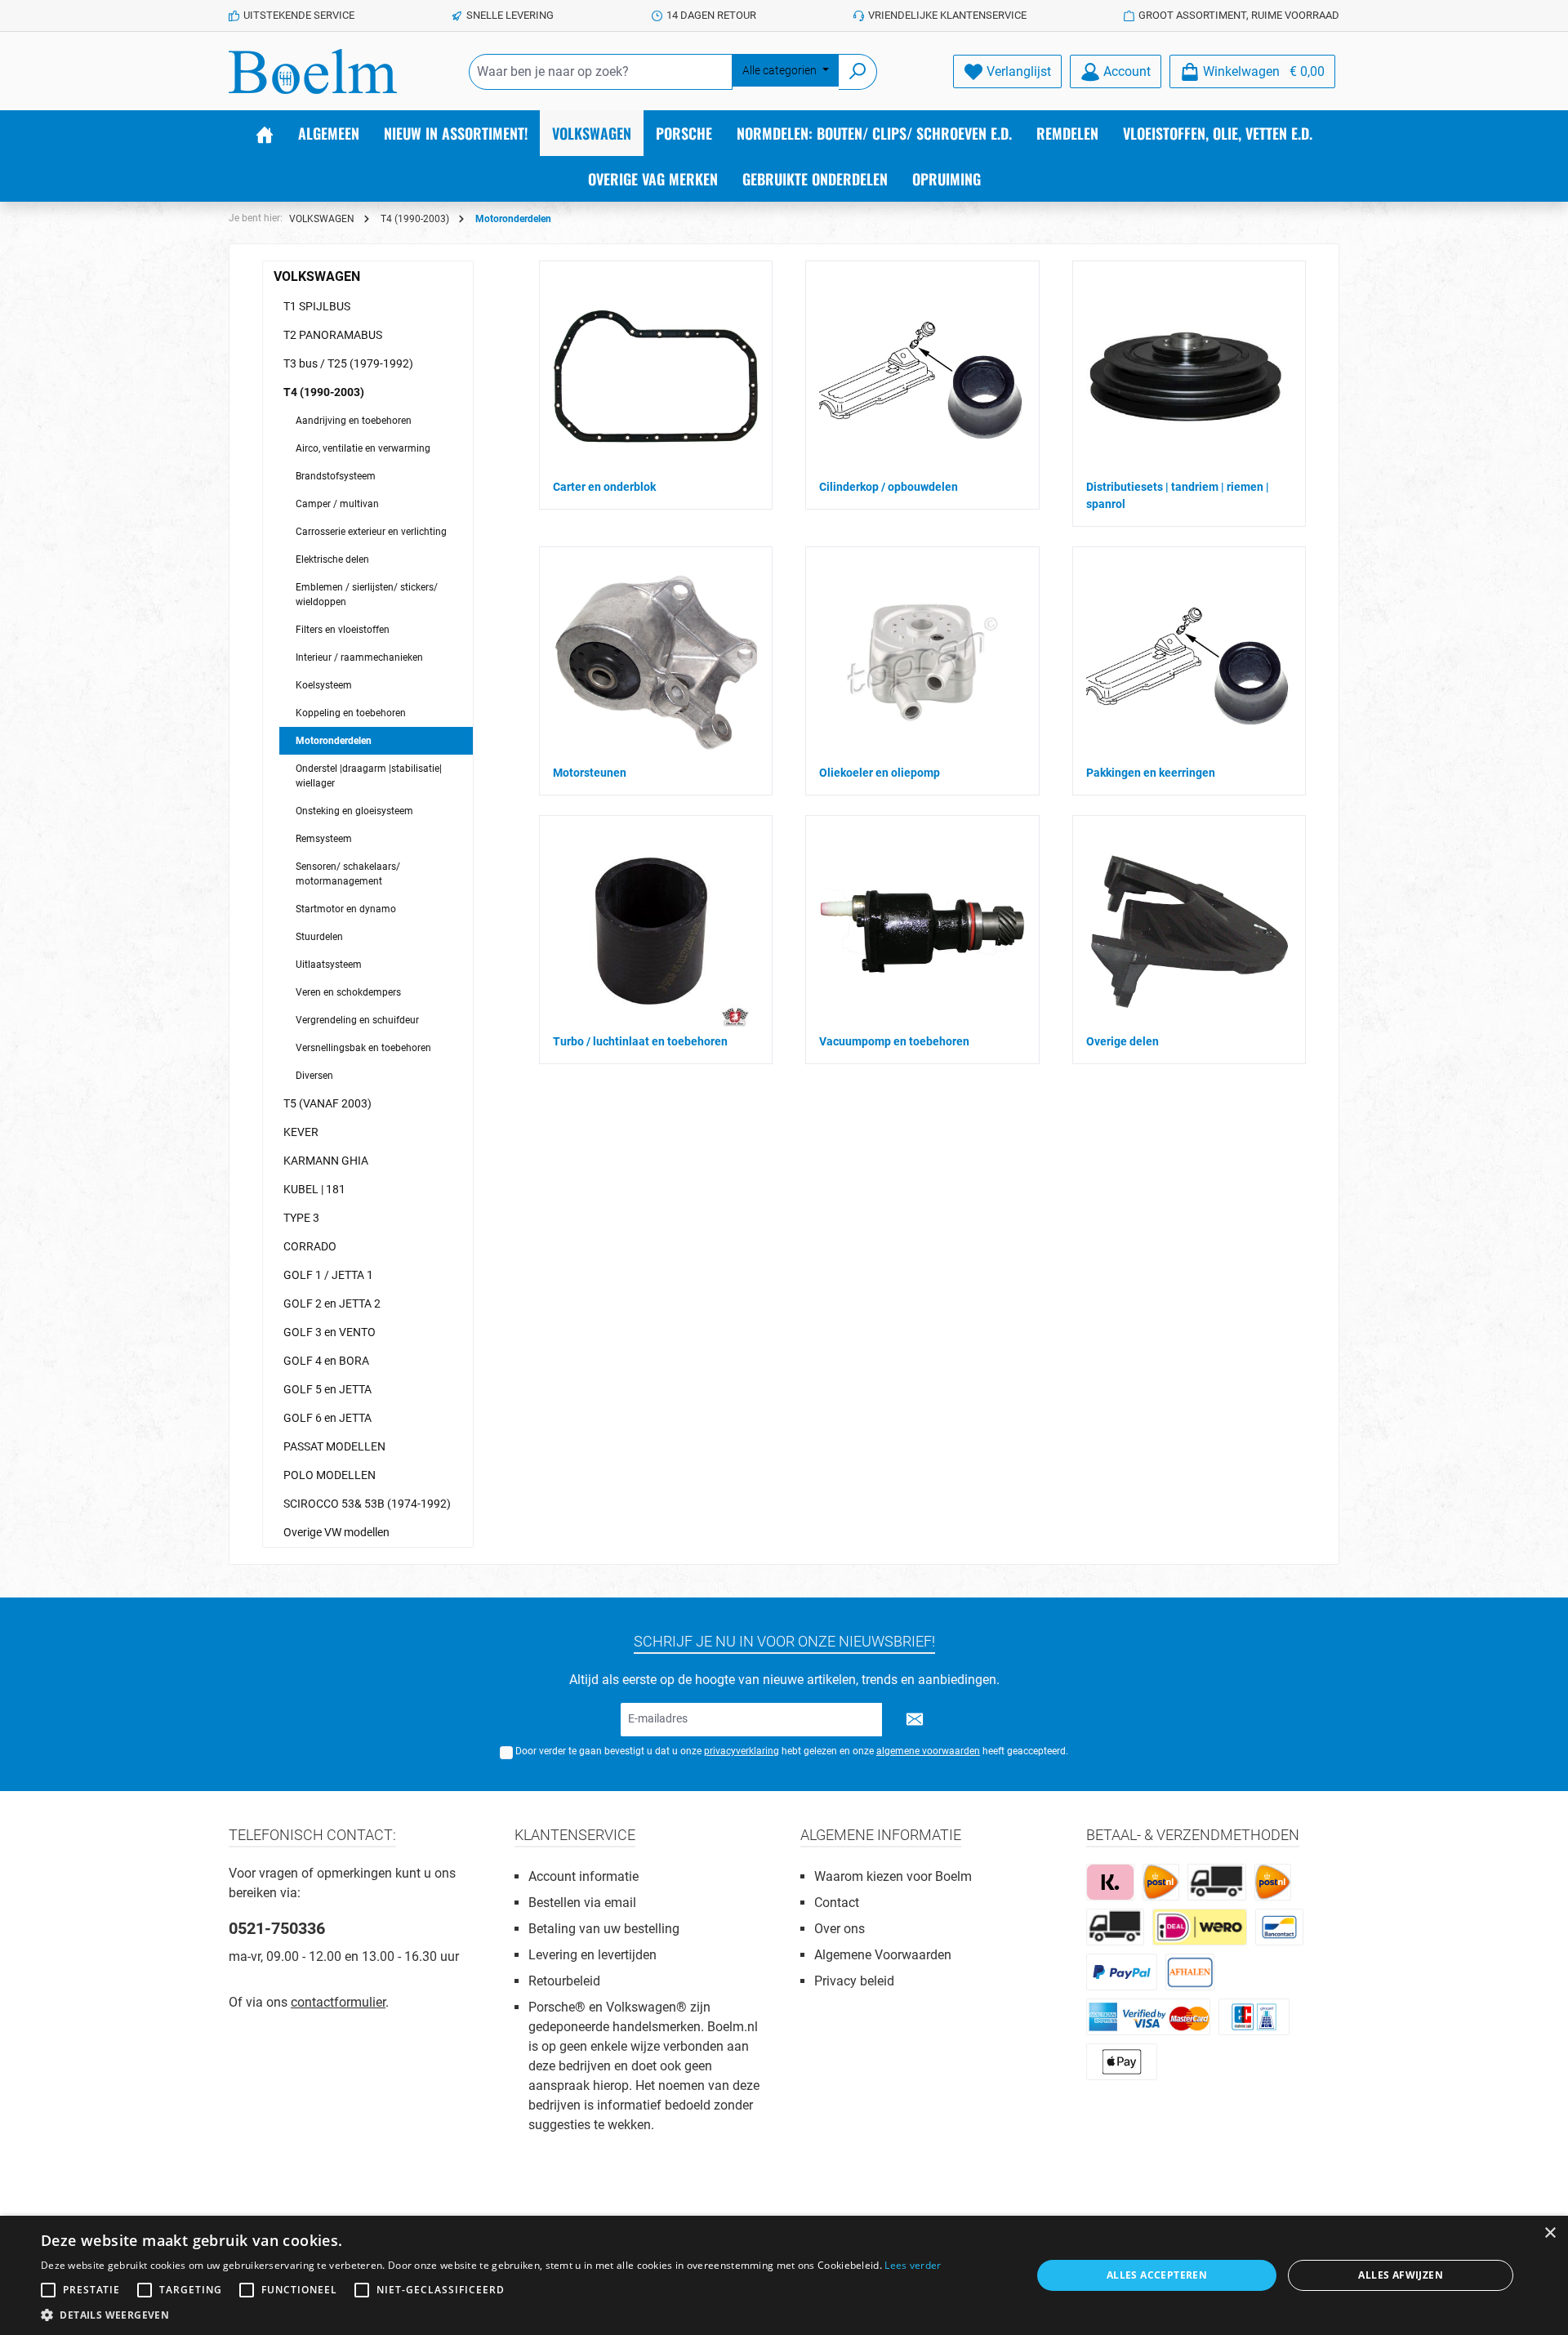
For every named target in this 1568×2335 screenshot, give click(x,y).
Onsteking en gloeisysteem (354, 811)
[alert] (784, 2275)
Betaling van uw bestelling (604, 1929)
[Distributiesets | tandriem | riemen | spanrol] (1185, 377)
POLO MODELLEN (330, 1475)
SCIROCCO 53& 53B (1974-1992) (367, 1504)
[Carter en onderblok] (656, 377)
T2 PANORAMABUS (333, 335)
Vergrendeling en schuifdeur (357, 1020)
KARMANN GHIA (326, 1161)
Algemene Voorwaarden (883, 1955)
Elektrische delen (332, 559)
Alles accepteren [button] (1157, 2275)
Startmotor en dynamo (346, 909)
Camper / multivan (337, 504)
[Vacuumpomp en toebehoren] (922, 931)
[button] (491, 2315)
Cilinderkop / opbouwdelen (889, 487)
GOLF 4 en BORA (326, 1361)
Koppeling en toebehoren (351, 713)
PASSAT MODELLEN (334, 1446)
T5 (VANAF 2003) (327, 1103)
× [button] (1550, 2233)
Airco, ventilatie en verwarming (363, 448)
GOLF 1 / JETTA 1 (328, 1275)
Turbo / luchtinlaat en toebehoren (640, 1041)
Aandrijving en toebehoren (354, 421)
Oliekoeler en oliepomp (880, 773)
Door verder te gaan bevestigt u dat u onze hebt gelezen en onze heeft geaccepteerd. (792, 1751)
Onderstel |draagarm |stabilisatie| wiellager (369, 776)
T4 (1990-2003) (324, 392)
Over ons (840, 1929)
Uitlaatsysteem (329, 965)
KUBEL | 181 (314, 1189)
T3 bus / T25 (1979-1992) (348, 363)
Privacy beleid (854, 1981)
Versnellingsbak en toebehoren (363, 1048)
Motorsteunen (590, 773)
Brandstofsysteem (336, 476)
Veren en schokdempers (348, 992)
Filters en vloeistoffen (343, 630)
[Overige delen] (1189, 931)
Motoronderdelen (334, 741)
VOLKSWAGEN (317, 276)
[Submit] (915, 1720)
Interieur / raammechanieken (359, 657)
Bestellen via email (582, 1903)
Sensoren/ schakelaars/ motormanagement (348, 874)
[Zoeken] (858, 72)
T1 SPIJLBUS (317, 306)
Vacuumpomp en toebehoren (894, 1041)
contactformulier (338, 2002)
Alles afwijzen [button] (1401, 2275)
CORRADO (310, 1246)
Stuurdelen (319, 937)
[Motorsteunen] (656, 662)
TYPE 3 (301, 1218)
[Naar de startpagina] (313, 71)
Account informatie (584, 1876)
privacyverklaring (742, 1751)
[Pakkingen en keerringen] (1189, 662)
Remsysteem (324, 839)
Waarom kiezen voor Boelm (893, 1876)
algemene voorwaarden (928, 1751)
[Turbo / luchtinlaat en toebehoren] (651, 931)
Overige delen (1123, 1041)
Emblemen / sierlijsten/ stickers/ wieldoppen (367, 595)
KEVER (301, 1132)
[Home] (265, 133)
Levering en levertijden (592, 1955)
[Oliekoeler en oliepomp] (922, 662)
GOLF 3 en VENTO (330, 1332)
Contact (837, 1903)
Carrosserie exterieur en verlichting (371, 532)
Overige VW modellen (336, 1532)
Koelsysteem (324, 685)
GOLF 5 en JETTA (327, 1389)
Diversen (314, 1076)
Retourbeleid (564, 1981)
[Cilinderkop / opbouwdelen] (922, 377)
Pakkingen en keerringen (1151, 773)
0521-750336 (277, 1928)
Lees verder (913, 2265)
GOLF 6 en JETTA (327, 1418)
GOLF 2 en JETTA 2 (332, 1303)
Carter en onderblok (604, 487)
